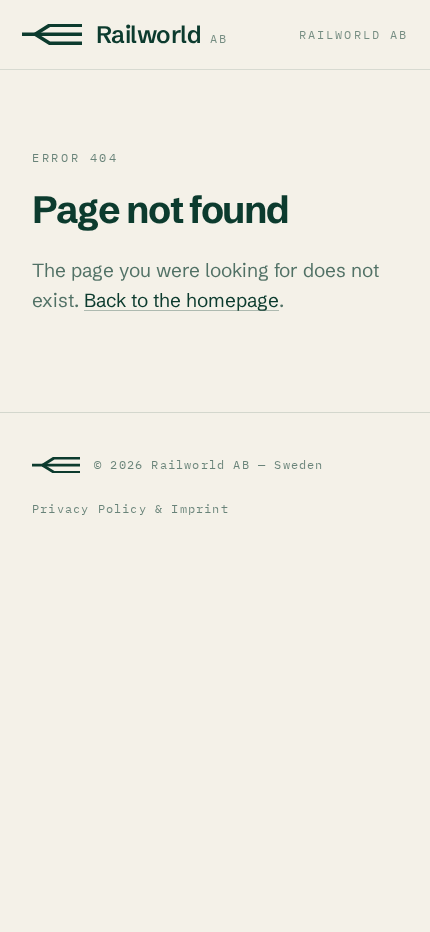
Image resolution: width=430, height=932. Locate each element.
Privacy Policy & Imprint (130, 508)
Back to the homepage (181, 300)
